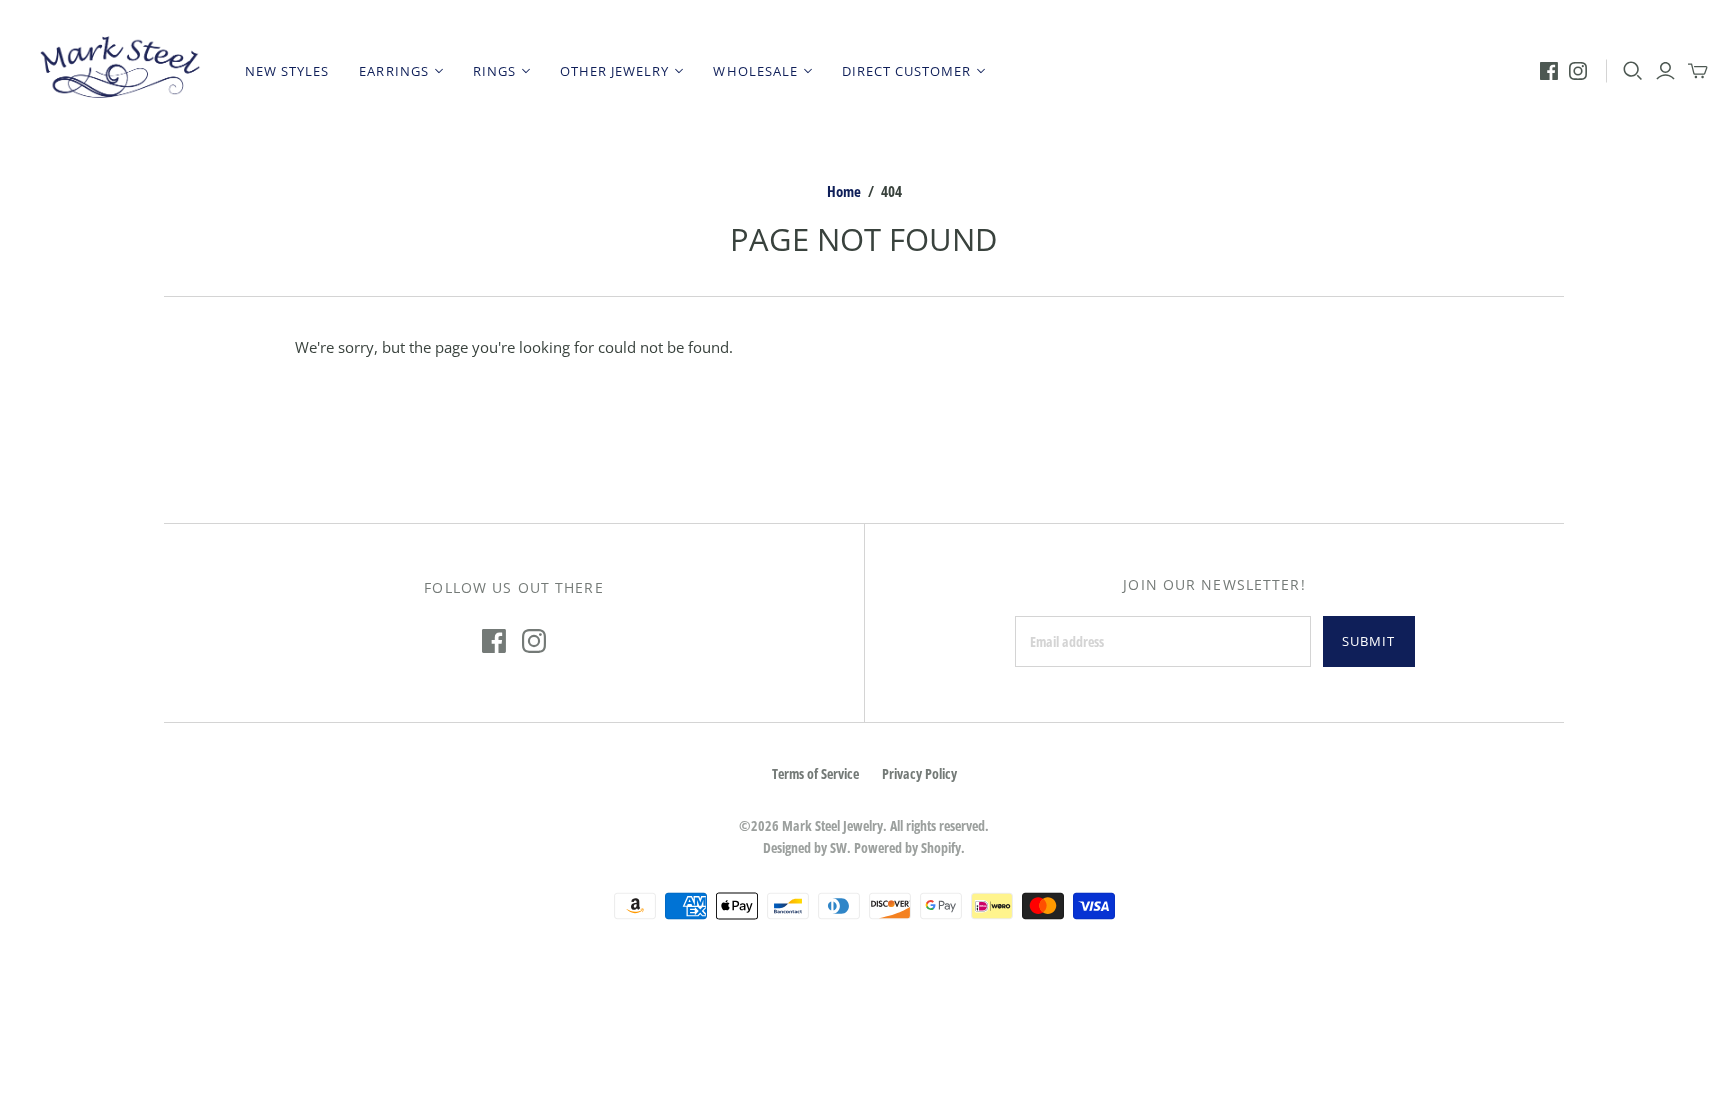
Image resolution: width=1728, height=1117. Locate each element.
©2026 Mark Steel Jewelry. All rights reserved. (864, 825)
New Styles (287, 71)
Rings (494, 71)
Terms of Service (815, 773)
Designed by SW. (807, 847)
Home (844, 191)
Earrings (393, 71)
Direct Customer (907, 71)
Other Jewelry (615, 71)
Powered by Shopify (907, 847)
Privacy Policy (919, 773)
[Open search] (1633, 71)
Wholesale (755, 71)
